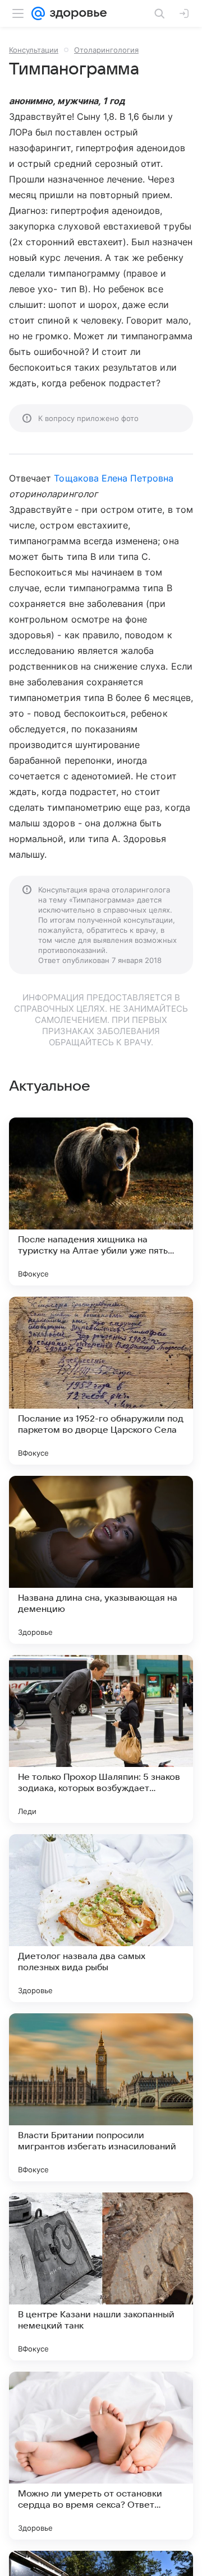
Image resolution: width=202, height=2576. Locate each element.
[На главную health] (76, 13)
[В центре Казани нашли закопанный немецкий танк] (101, 2276)
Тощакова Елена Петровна (114, 478)
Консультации (34, 50)
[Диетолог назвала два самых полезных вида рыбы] (101, 1918)
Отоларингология (106, 50)
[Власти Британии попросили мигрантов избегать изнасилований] (101, 2097)
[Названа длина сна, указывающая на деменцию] (101, 1560)
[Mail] (38, 13)
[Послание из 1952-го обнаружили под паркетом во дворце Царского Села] (101, 1381)
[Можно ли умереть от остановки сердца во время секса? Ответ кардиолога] (101, 2456)
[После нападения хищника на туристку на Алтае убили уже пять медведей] (101, 1201)
